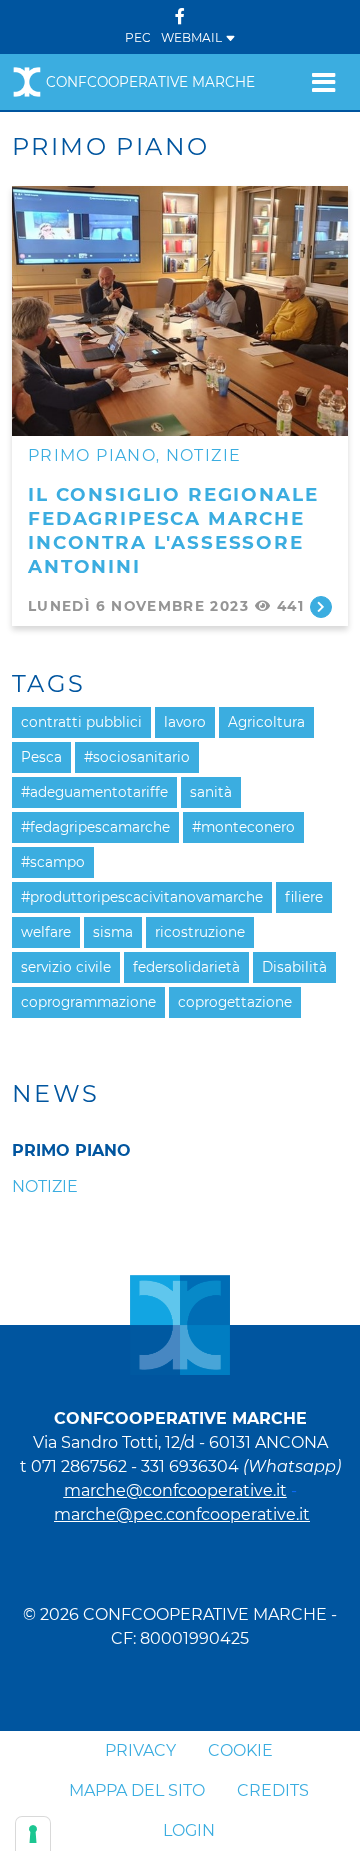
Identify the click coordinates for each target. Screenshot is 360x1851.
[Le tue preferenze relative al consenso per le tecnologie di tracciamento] (33, 1834)
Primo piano (71, 1150)
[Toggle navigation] (323, 82)
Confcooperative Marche (150, 82)
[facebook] (180, 16)
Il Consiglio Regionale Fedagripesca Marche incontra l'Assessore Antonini (173, 530)
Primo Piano (92, 455)
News (56, 1094)
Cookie (240, 1750)
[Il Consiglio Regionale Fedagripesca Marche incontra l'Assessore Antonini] (180, 311)
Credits (273, 1790)
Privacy (140, 1750)
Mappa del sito (137, 1790)
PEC (138, 37)
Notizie (204, 455)
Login (189, 1830)
